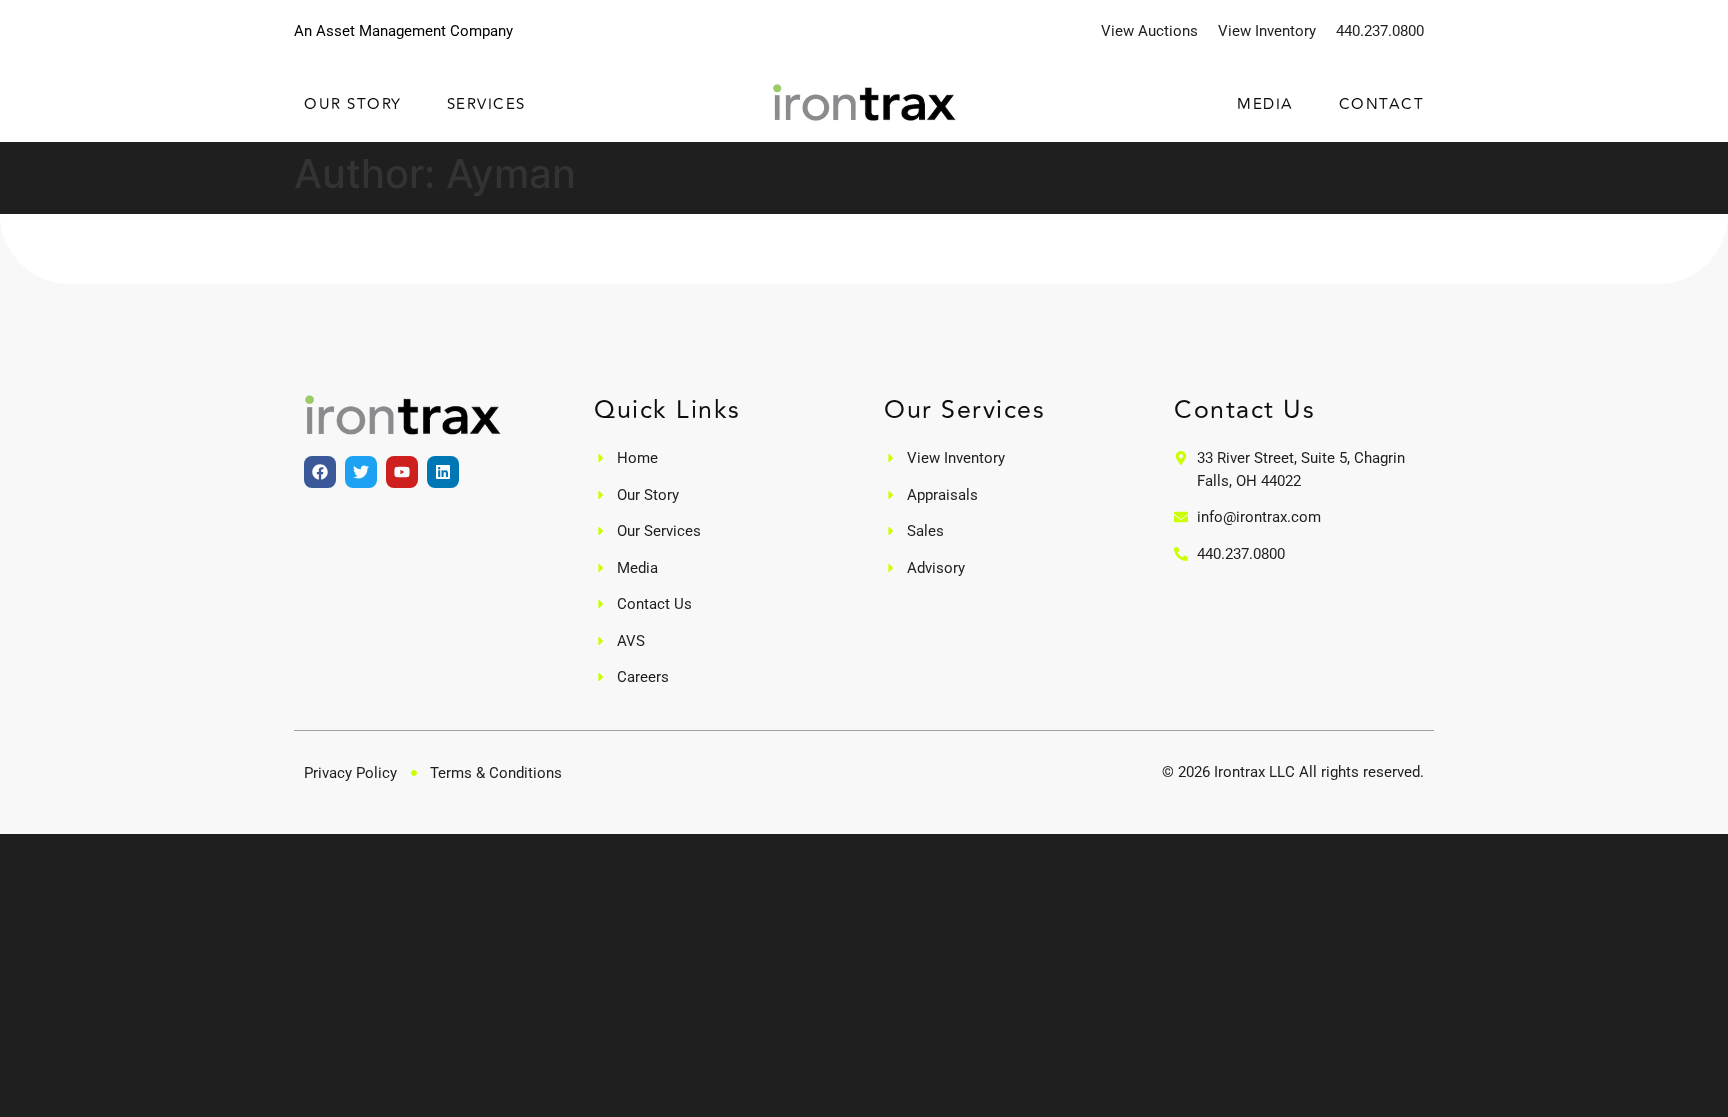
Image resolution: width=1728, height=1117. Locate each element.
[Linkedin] (443, 472)
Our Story (353, 105)
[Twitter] (361, 472)
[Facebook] (320, 472)
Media (1265, 105)
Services (486, 105)
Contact (1382, 105)
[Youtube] (402, 472)
